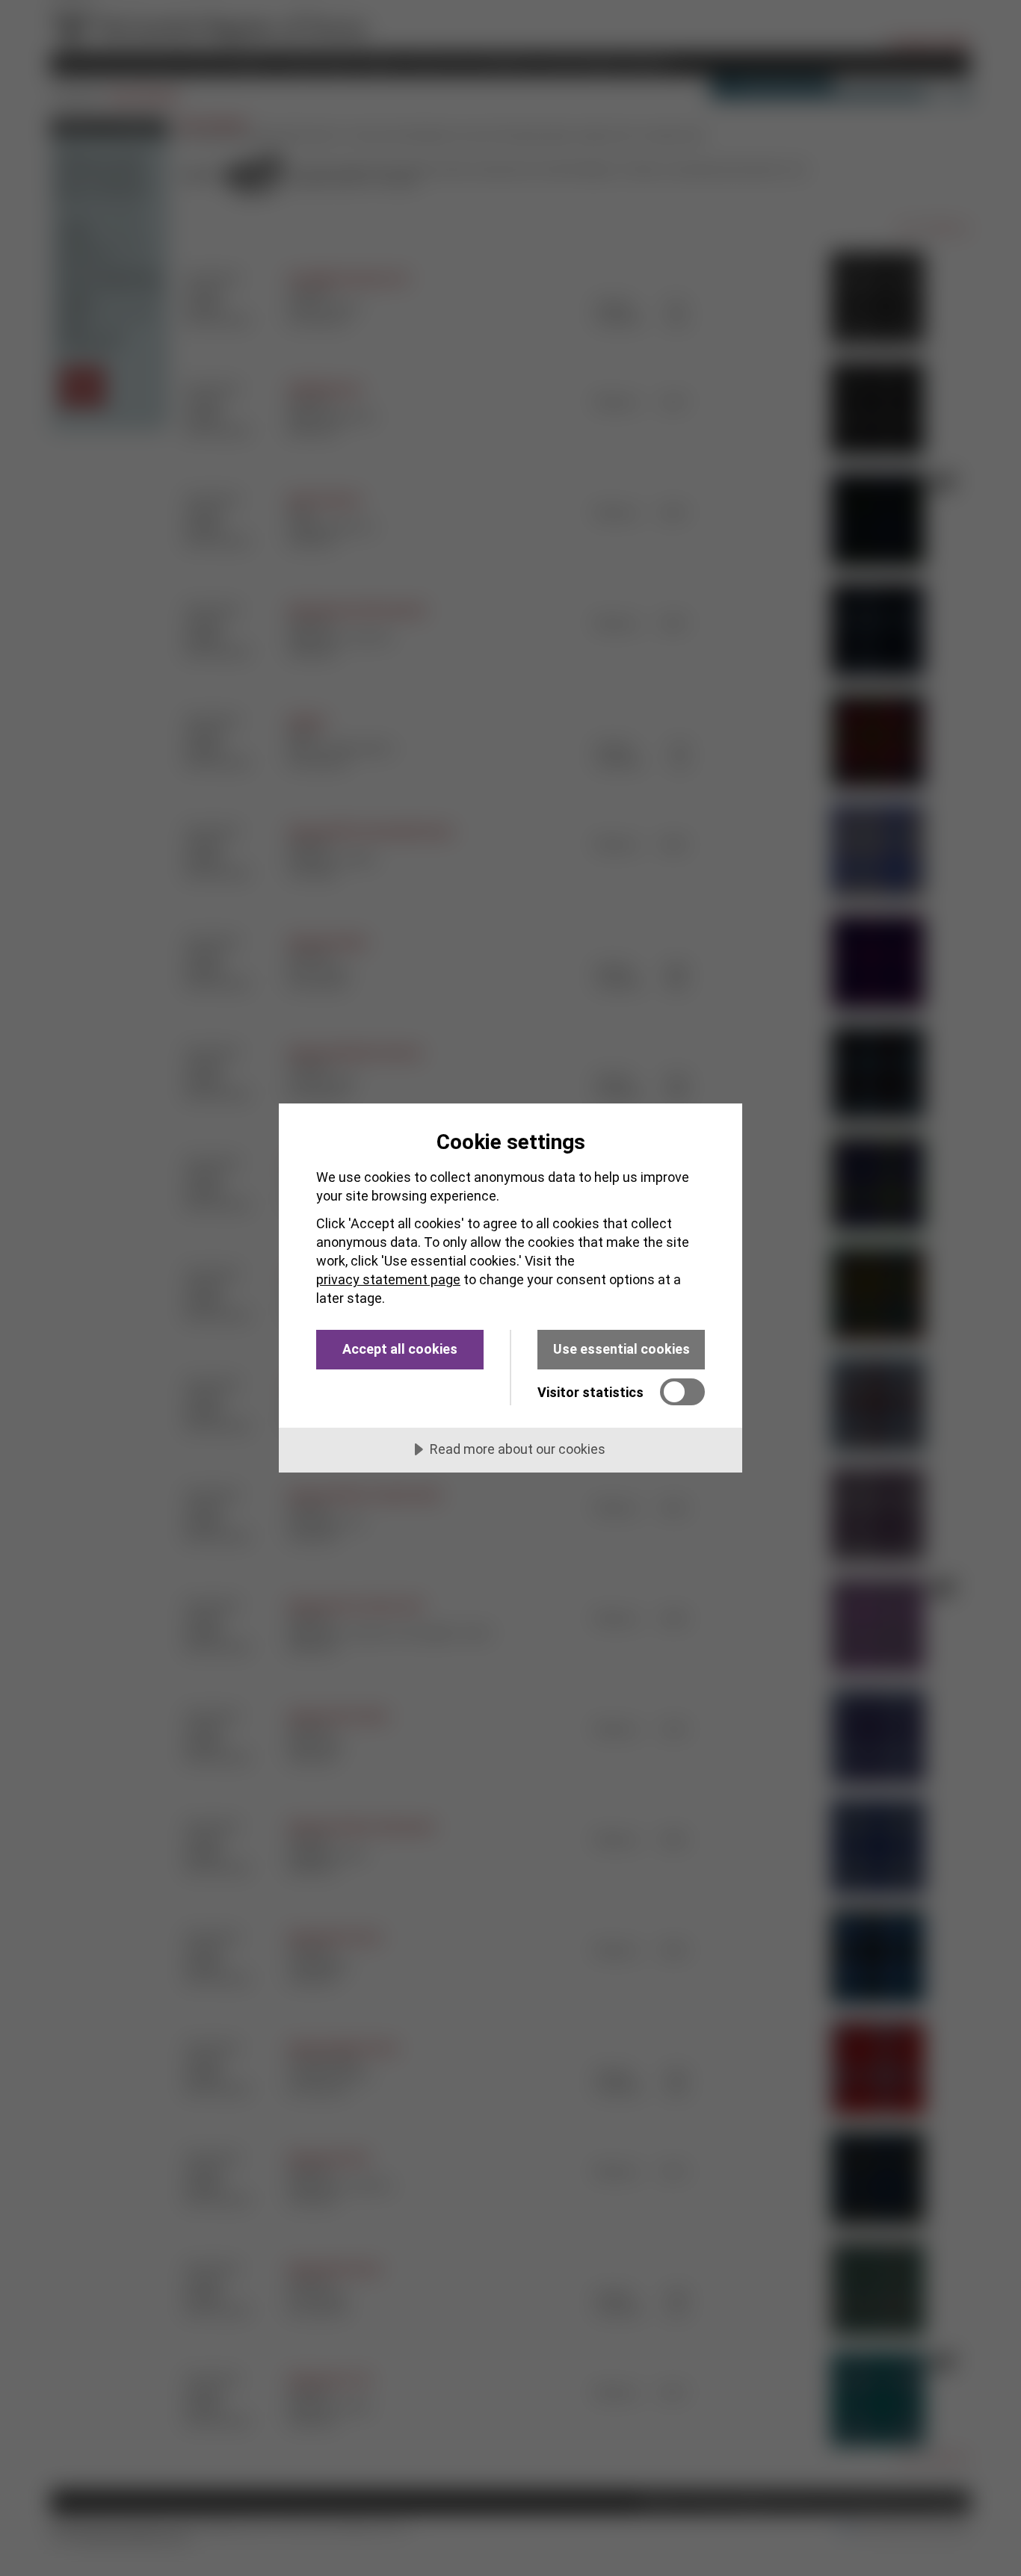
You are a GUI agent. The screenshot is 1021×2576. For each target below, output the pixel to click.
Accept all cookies (400, 1349)
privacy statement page (388, 1279)
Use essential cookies (621, 1349)
